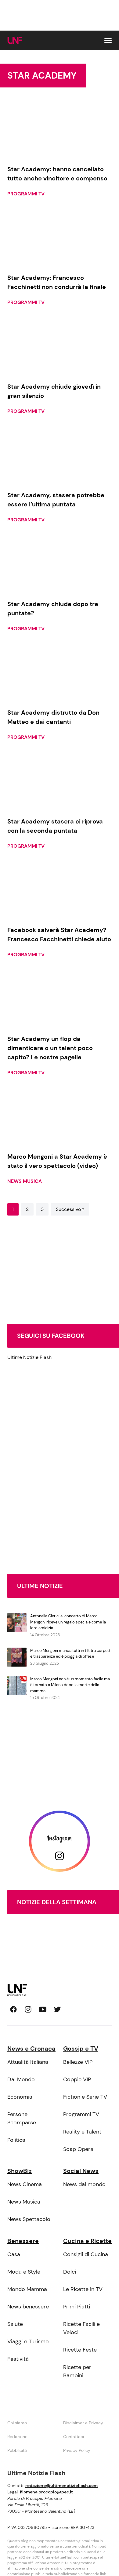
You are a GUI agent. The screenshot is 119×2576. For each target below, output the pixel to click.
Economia (20, 2097)
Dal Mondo (21, 2079)
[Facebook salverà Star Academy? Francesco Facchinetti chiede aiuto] (60, 891)
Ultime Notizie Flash (29, 1357)
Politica (16, 2140)
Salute (15, 2324)
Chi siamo (17, 2423)
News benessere (28, 2307)
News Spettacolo (29, 2219)
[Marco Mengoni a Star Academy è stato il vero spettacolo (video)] (60, 1117)
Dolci (70, 2272)
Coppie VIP (77, 2079)
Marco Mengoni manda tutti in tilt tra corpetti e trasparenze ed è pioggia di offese (71, 1654)
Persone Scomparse (22, 2118)
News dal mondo (84, 2184)
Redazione (17, 2437)
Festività (18, 2359)
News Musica (25, 1181)
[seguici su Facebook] (13, 2009)
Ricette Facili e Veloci (81, 2328)
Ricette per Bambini (77, 2371)
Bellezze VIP (78, 2062)
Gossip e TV (81, 2049)
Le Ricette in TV (83, 2289)
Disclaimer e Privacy (83, 2423)
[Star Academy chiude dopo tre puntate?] (60, 564)
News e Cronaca (31, 2049)
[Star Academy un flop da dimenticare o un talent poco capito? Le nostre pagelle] (60, 999)
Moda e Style (24, 2272)
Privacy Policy (77, 2450)
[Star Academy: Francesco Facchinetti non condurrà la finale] (60, 239)
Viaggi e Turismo (28, 2341)
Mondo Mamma (27, 2289)
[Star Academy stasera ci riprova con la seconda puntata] (60, 782)
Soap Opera (78, 2149)
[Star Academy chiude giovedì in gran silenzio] (60, 347)
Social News (81, 2171)
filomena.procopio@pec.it (46, 2492)
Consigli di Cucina (86, 2254)
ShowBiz (20, 2171)
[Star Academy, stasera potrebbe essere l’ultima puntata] (60, 456)
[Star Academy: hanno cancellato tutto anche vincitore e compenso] (60, 130)
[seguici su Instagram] (28, 2009)
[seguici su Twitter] (57, 2009)
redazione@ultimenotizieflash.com (61, 2485)
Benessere (23, 2241)
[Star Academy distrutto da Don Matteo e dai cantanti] (60, 673)
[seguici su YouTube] (43, 2009)
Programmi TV (26, 194)
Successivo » (70, 1209)
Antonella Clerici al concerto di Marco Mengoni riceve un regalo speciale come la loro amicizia (68, 1622)
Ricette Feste (80, 2350)
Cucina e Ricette (87, 2241)
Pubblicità (17, 2450)
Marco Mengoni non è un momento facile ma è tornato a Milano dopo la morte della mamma (70, 1685)
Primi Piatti (77, 2307)
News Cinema (25, 2184)
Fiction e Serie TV (85, 2097)
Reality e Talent (82, 2132)
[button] (108, 41)
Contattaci (74, 2437)
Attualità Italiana (28, 2062)
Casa (14, 2254)
